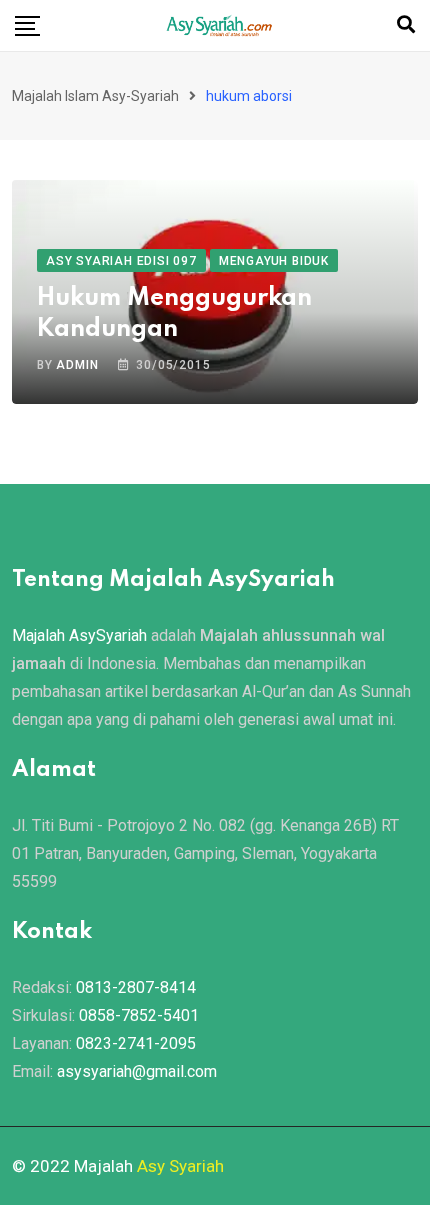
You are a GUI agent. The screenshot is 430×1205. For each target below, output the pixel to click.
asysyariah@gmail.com (137, 1071)
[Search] (406, 24)
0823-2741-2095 (136, 1043)
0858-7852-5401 (139, 1015)
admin (77, 365)
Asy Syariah (180, 1166)
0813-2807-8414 (136, 987)
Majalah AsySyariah (79, 635)
